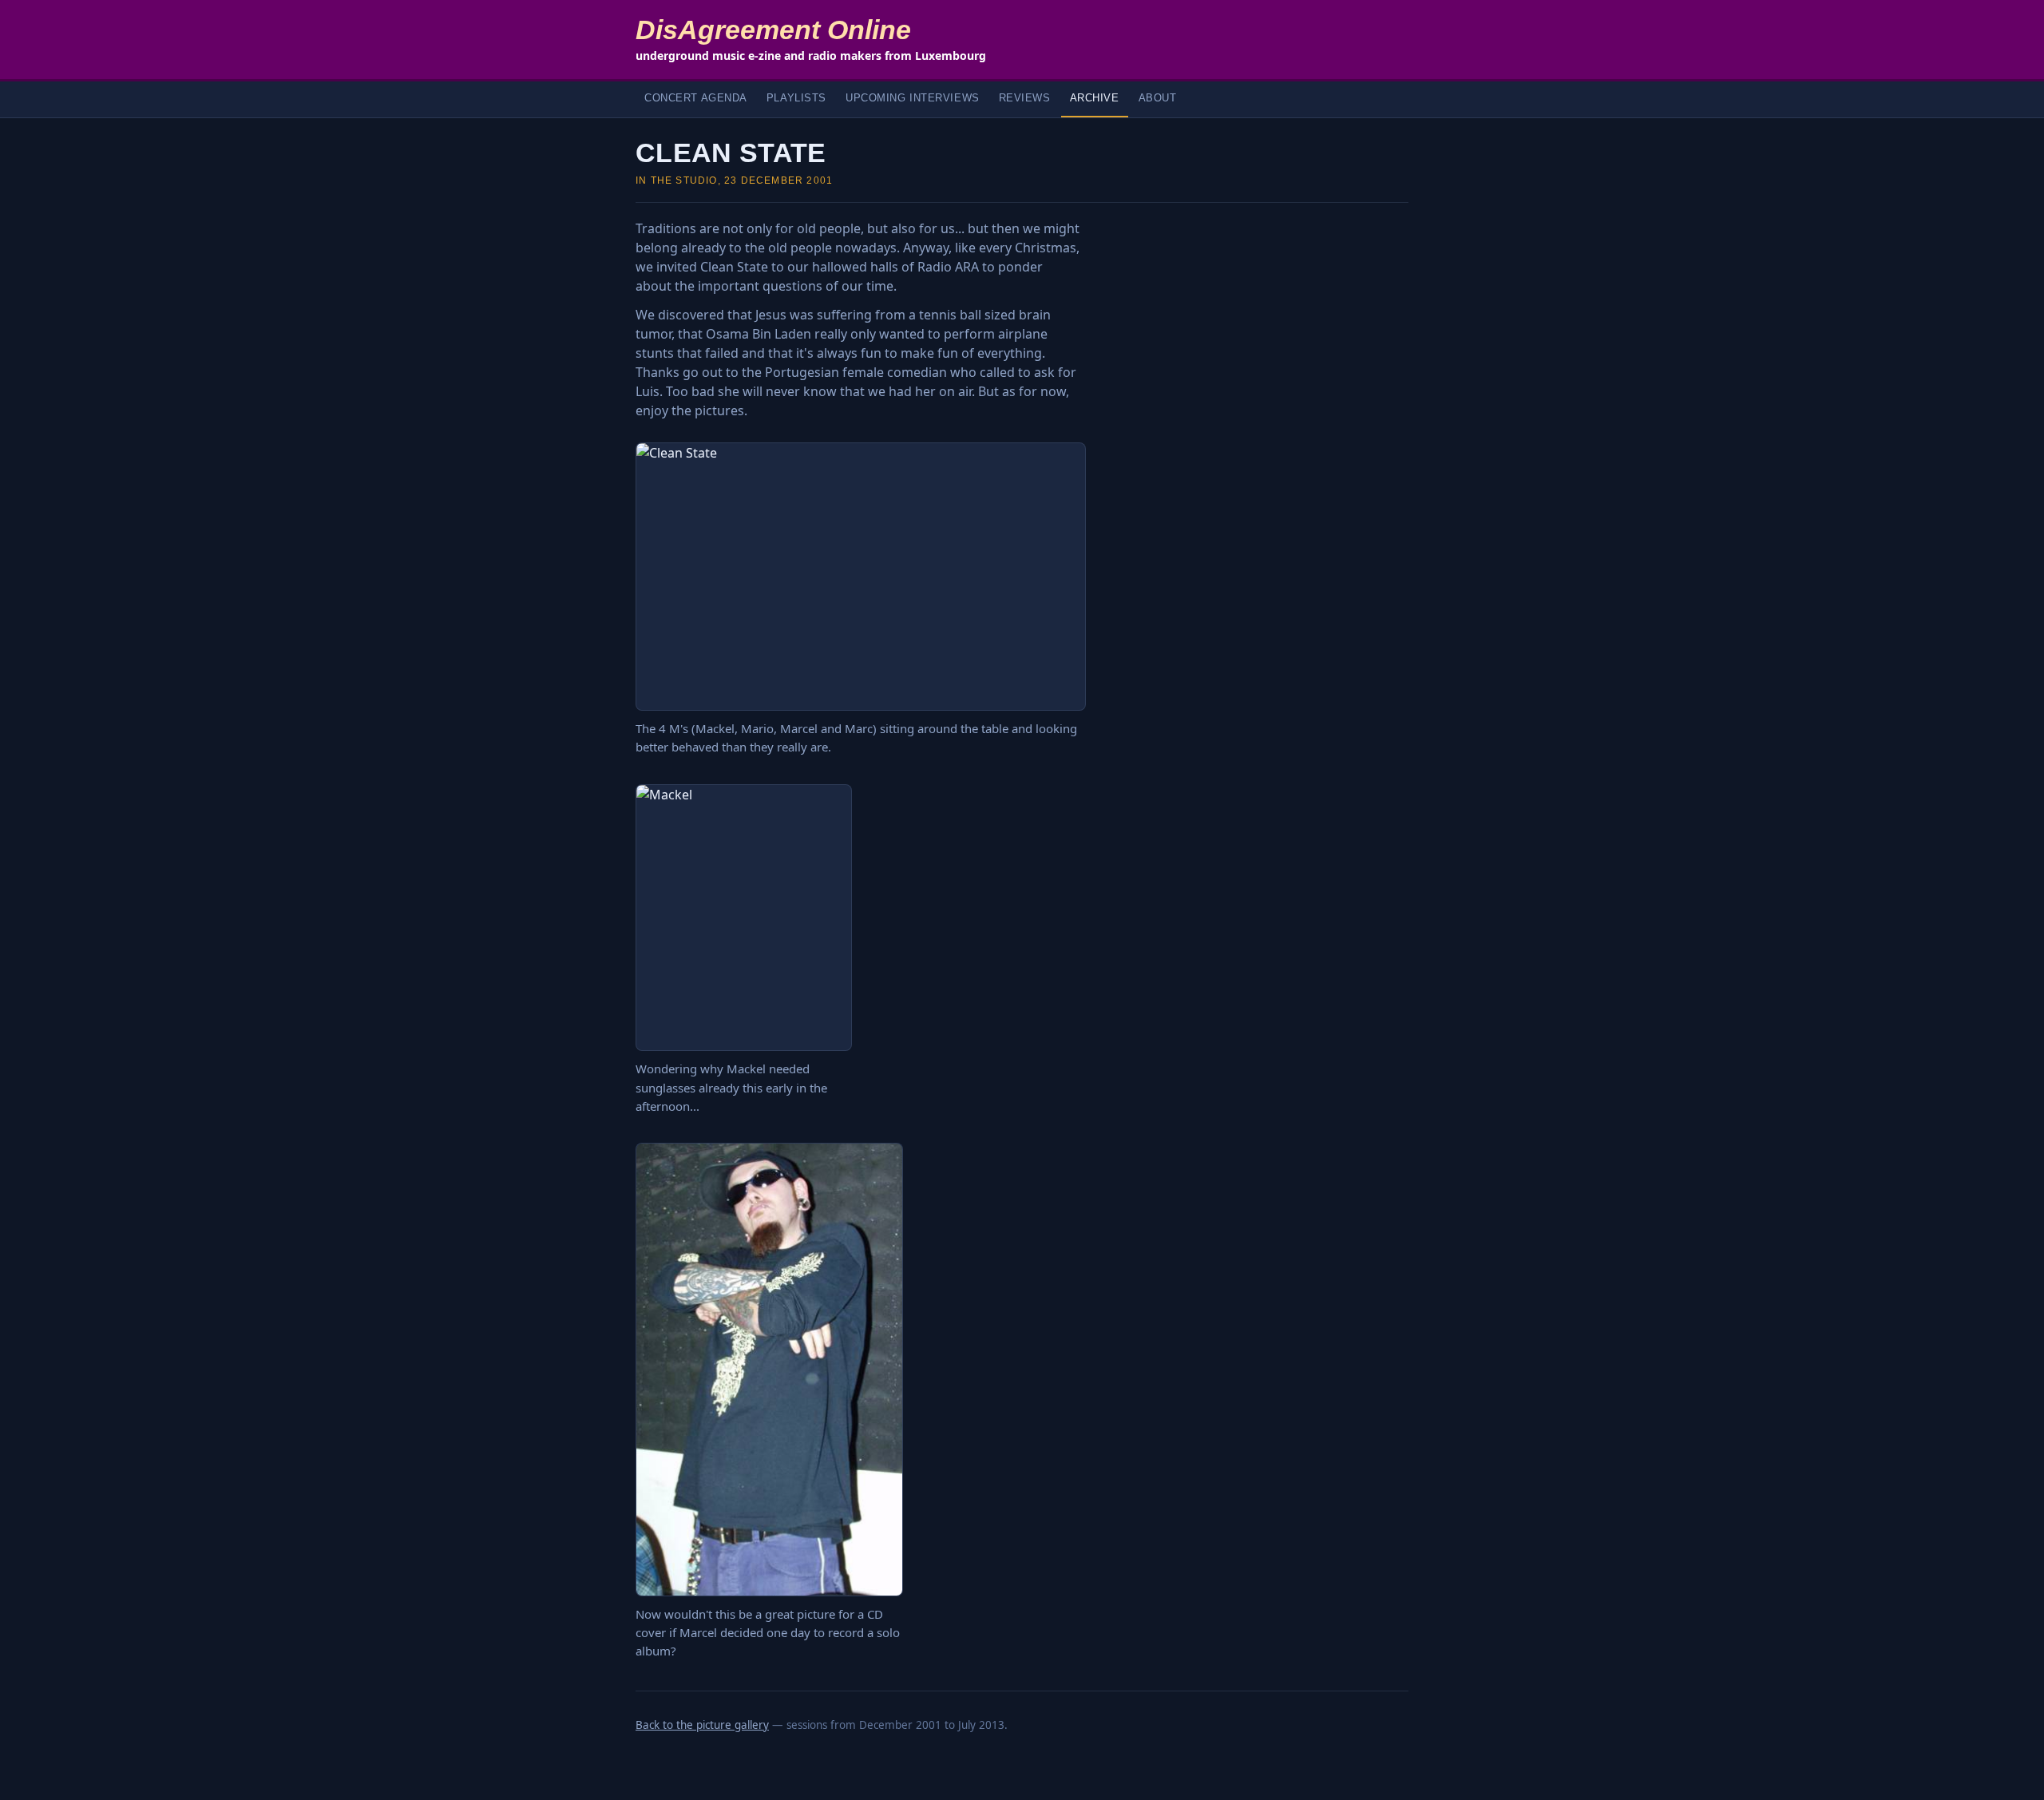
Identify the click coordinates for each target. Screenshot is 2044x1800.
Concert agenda (696, 98)
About (1158, 98)
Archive (1095, 98)
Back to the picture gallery (702, 1725)
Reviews (1025, 98)
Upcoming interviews (913, 98)
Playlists (796, 98)
